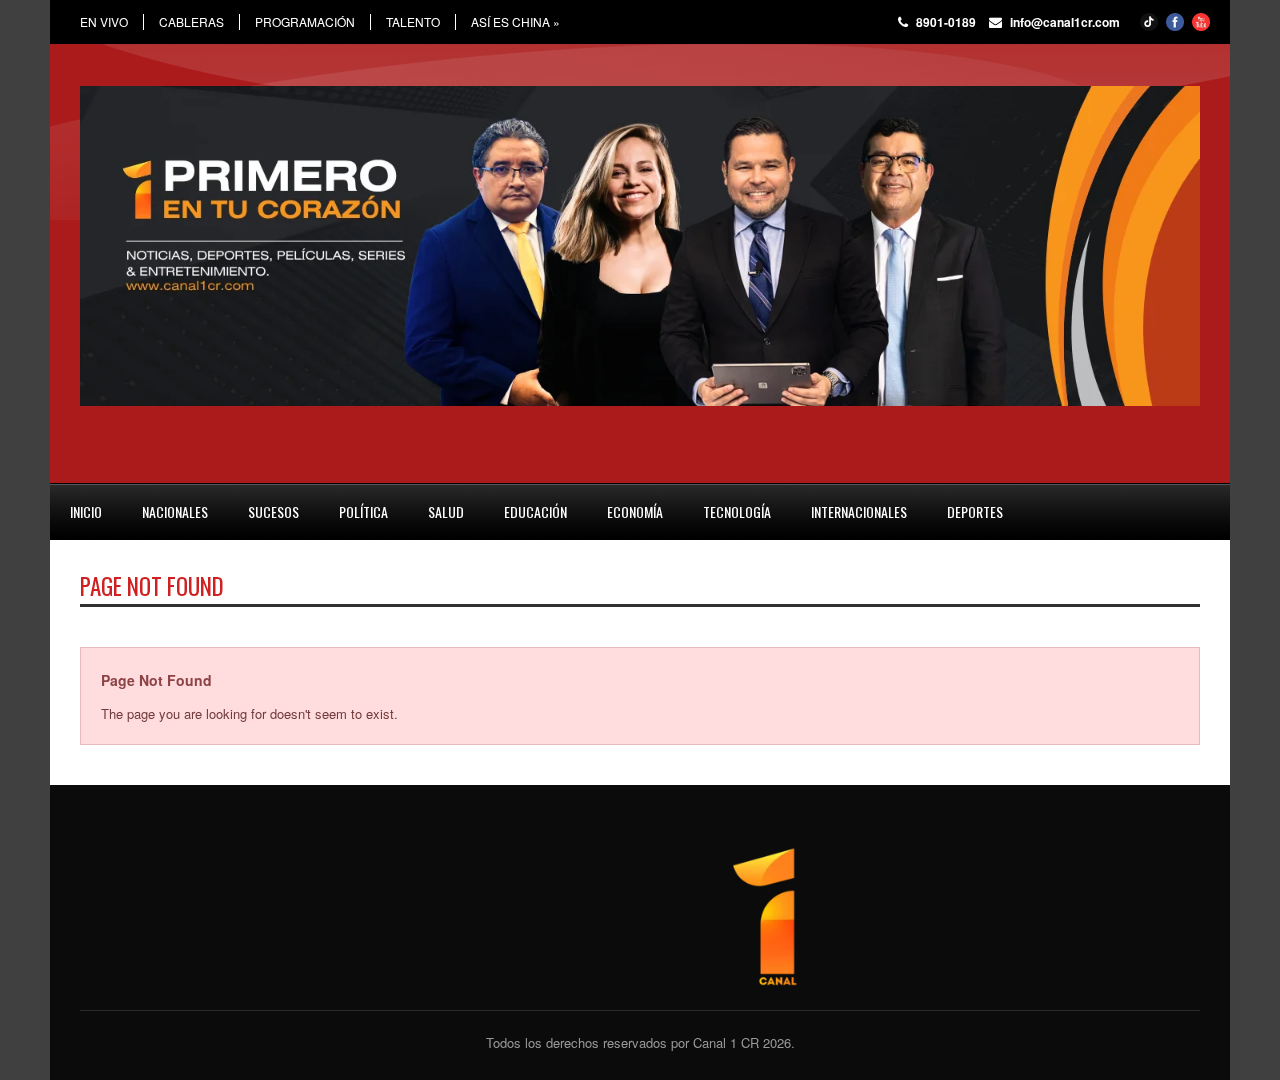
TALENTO (413, 22)
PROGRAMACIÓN (305, 22)
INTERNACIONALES (859, 511)
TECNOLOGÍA (737, 511)
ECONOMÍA (635, 511)
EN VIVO (104, 22)
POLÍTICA (363, 511)
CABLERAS (191, 22)
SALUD (446, 511)
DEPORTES (975, 511)
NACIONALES (175, 511)
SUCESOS (273, 511)
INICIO (86, 511)
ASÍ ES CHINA (515, 22)
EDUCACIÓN (535, 511)
